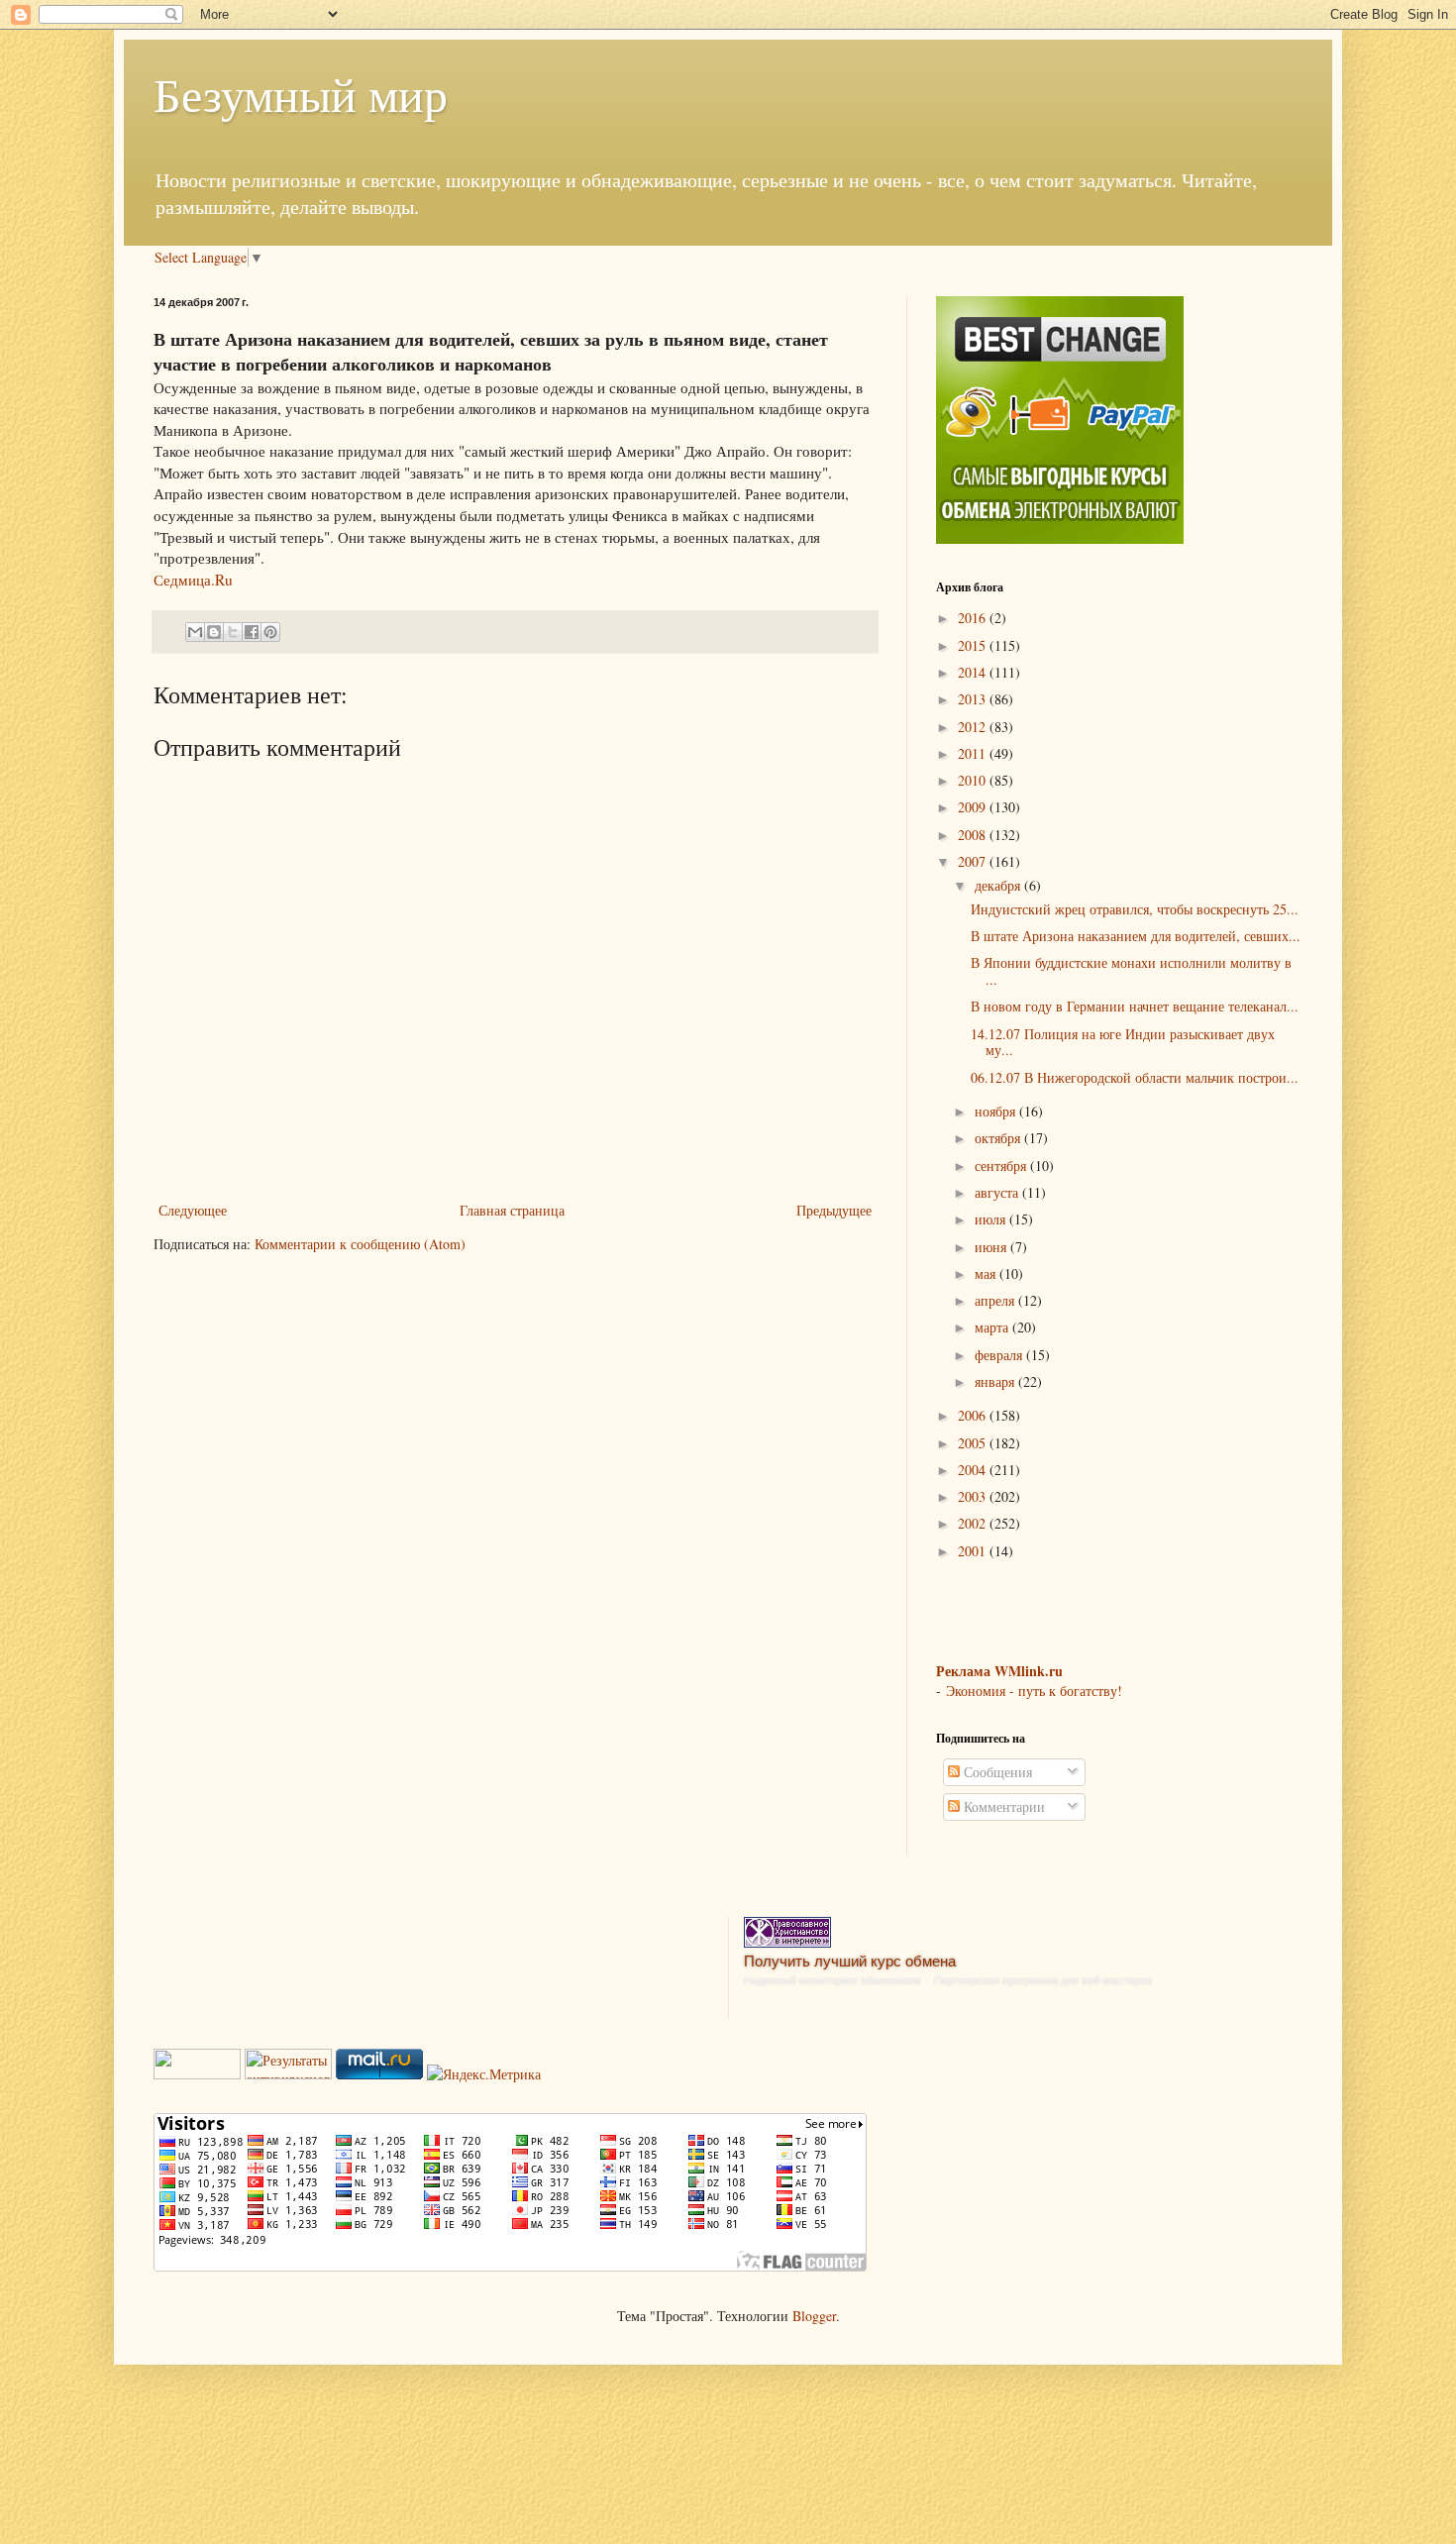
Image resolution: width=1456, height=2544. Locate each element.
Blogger (814, 2316)
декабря (999, 885)
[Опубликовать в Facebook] (252, 632)
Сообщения (996, 1772)
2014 (974, 672)
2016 (974, 618)
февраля (1000, 1355)
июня (992, 1247)
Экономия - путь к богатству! (1034, 1691)
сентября (1002, 1166)
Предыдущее (834, 1210)
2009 (974, 807)
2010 (974, 780)
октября (999, 1138)
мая (987, 1273)
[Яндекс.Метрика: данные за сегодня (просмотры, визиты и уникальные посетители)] (484, 2074)
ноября (997, 1111)
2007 (974, 861)
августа (998, 1192)
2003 (974, 1496)
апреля (996, 1300)
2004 (974, 1470)
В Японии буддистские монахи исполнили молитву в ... (1131, 971)
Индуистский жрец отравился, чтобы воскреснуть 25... (1135, 909)
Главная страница (512, 1210)
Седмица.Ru (193, 580)
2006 (974, 1415)
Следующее (193, 1210)
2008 (974, 835)
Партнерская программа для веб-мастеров (1043, 1980)
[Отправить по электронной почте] (195, 632)
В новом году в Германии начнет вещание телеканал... (1135, 1006)
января (996, 1381)
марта (993, 1327)
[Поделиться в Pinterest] (270, 632)
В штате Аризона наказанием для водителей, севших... (1136, 936)
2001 (974, 1551)
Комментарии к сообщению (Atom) (360, 1244)
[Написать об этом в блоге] (214, 632)
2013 (974, 699)
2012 (974, 727)
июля (992, 1219)
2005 (974, 1443)
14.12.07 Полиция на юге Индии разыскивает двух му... (1123, 1042)
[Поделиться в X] (233, 632)
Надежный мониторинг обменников (832, 1980)
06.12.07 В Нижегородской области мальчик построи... (1135, 1077)
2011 (974, 753)
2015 (974, 645)
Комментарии (1002, 1806)
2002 (974, 1523)
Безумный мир (301, 93)
